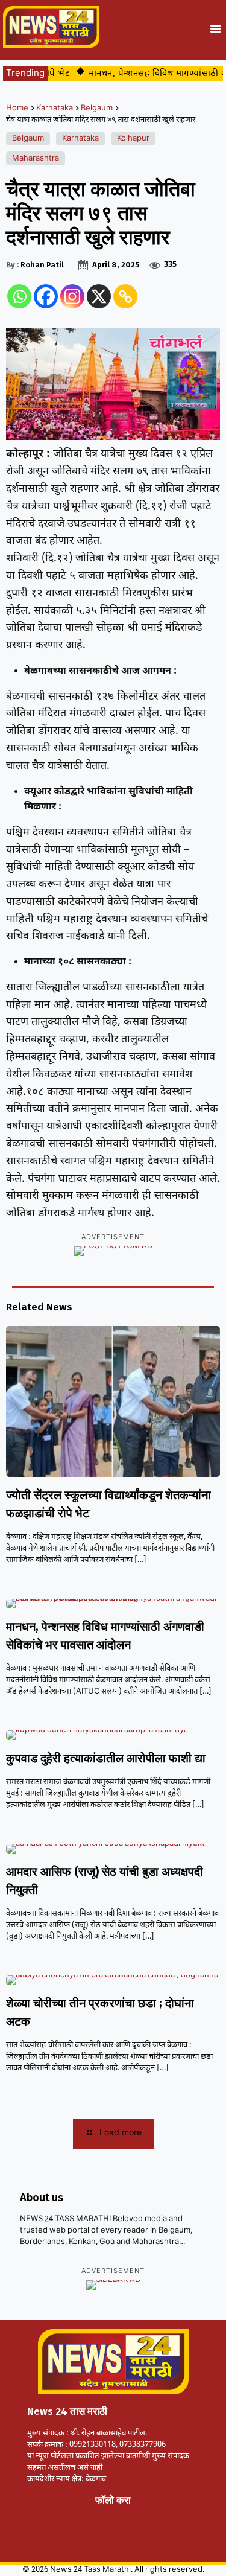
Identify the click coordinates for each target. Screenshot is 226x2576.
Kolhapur (133, 139)
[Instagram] (72, 296)
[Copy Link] (125, 296)
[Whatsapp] (19, 296)
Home (17, 108)
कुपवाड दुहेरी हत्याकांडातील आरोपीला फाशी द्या (106, 1758)
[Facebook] (46, 296)
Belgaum (97, 108)
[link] (52, 2514)
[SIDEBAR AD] (113, 2285)
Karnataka (55, 108)
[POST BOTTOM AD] (113, 1251)
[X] (99, 296)
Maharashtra (36, 158)
